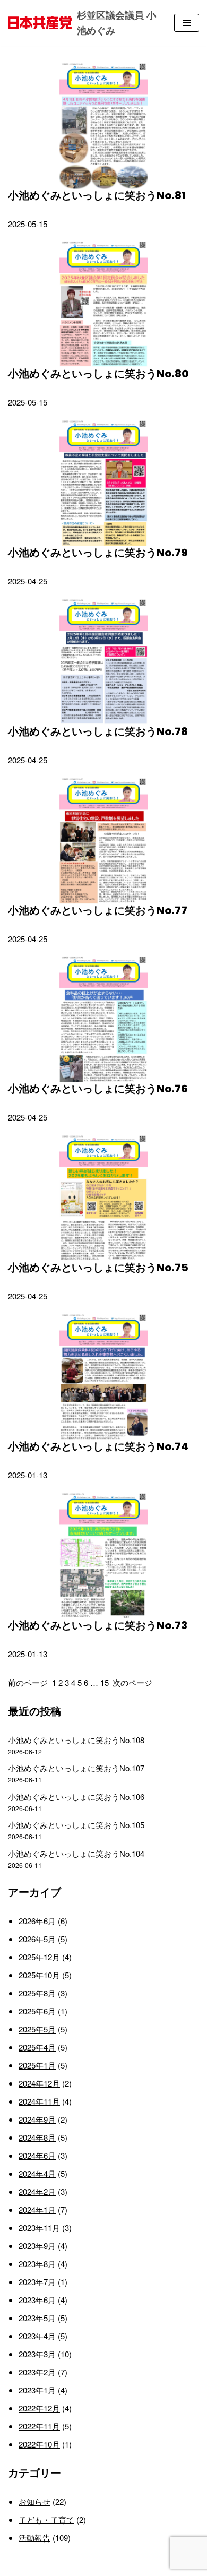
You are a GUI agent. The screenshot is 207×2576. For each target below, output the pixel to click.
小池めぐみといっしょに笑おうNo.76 (98, 1089)
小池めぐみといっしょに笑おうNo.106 (76, 1797)
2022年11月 (39, 2426)
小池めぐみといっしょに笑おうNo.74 (98, 1446)
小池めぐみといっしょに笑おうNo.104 (76, 1853)
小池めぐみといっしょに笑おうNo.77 (98, 910)
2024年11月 (39, 2101)
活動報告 (34, 2538)
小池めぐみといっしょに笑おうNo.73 (98, 1625)
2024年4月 (37, 2173)
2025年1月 (37, 2065)
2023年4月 (37, 2336)
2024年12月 (39, 2083)
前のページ (28, 1682)
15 (105, 1682)
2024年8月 (37, 2137)
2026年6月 (37, 1921)
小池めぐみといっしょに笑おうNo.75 (98, 1268)
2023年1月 (37, 2390)
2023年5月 (37, 2318)
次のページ (132, 1682)
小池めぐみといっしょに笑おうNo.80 (98, 374)
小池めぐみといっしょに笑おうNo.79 (98, 553)
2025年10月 (39, 1975)
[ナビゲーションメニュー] (187, 23)
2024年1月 (37, 2209)
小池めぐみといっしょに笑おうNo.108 (76, 1740)
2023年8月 (37, 2264)
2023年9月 (37, 2246)
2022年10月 (39, 2444)
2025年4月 (37, 2047)
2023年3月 (37, 2354)
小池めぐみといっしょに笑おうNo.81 (97, 195)
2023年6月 (37, 2300)
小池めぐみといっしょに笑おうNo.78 (98, 731)
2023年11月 (39, 2228)
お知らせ (34, 2501)
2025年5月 (37, 2029)
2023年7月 (37, 2282)
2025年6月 (37, 2011)
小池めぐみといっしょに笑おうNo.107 (76, 1768)
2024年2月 (37, 2191)
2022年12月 (39, 2408)
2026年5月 (37, 1939)
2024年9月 (37, 2119)
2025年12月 (39, 1957)
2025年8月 (37, 1993)
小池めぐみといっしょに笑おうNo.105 (76, 1825)
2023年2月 (37, 2372)
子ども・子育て (46, 2519)
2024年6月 (37, 2155)
